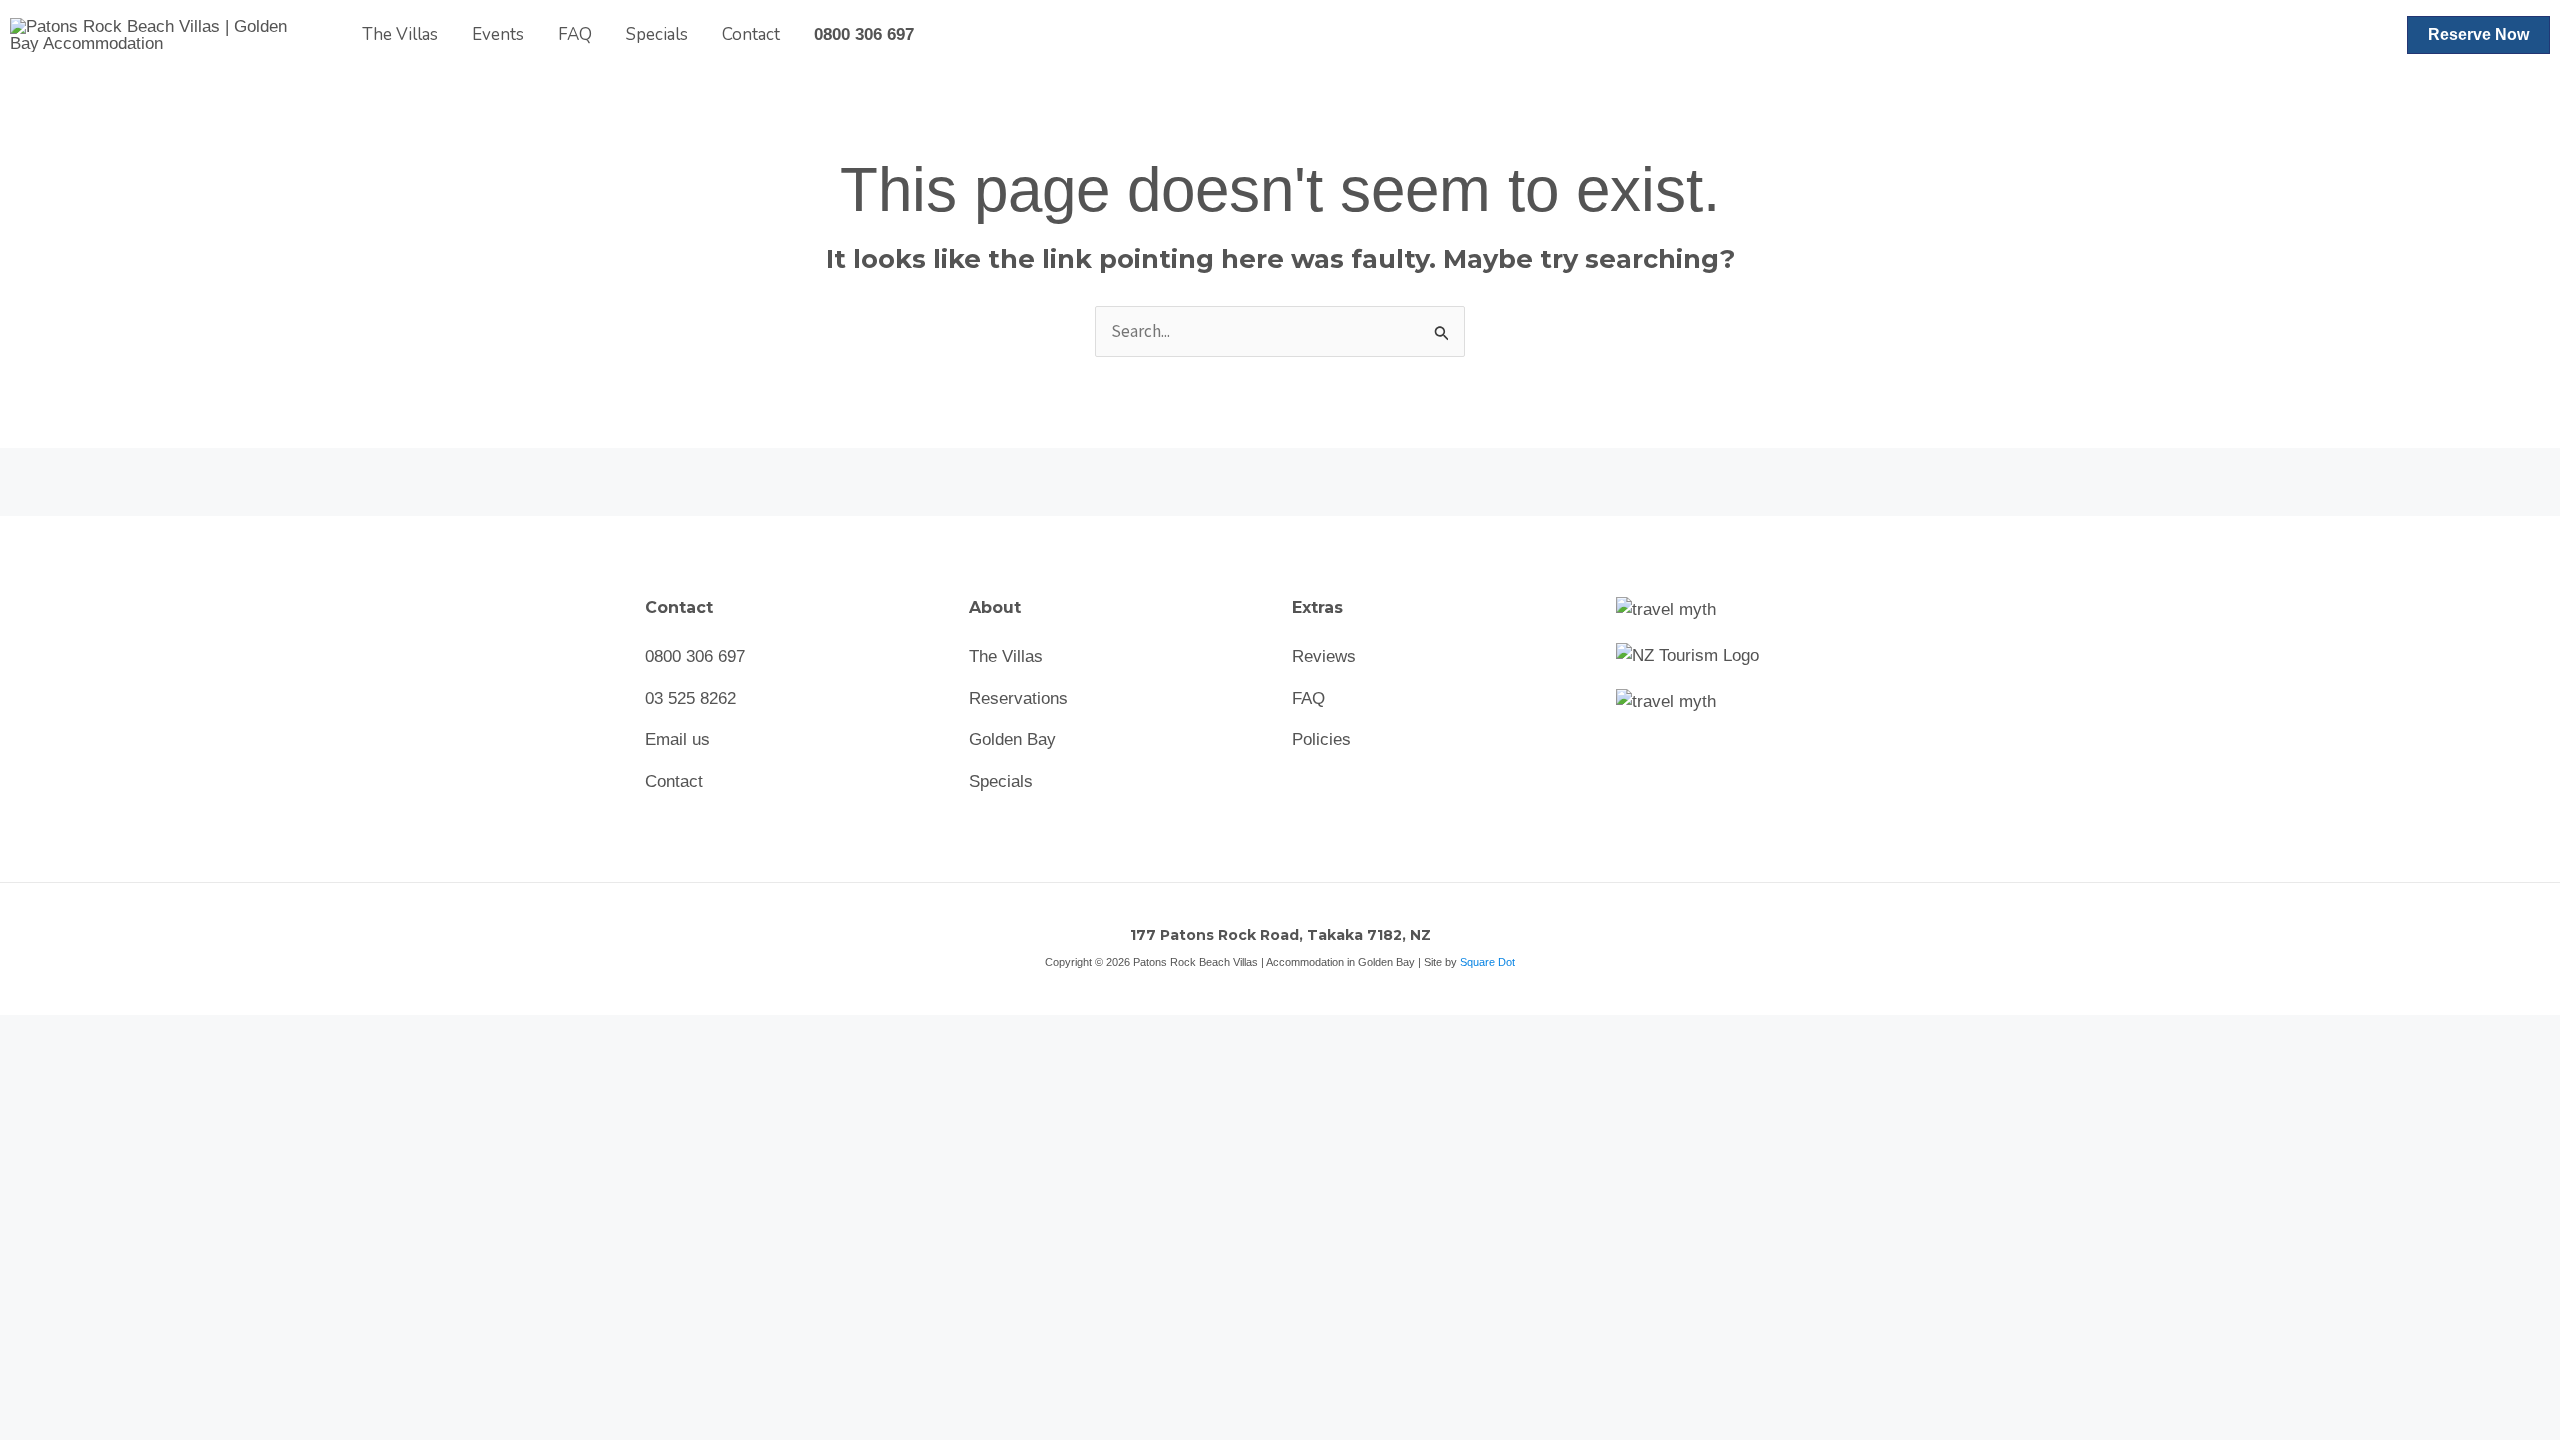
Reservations (1018, 698)
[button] (2478, 35)
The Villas (400, 34)
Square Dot (1487, 962)
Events (498, 34)
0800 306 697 (864, 34)
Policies (1321, 739)
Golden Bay (1012, 739)
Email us (677, 739)
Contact (751, 34)
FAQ (575, 34)
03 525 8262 (690, 698)
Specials (657, 34)
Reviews (1324, 656)
